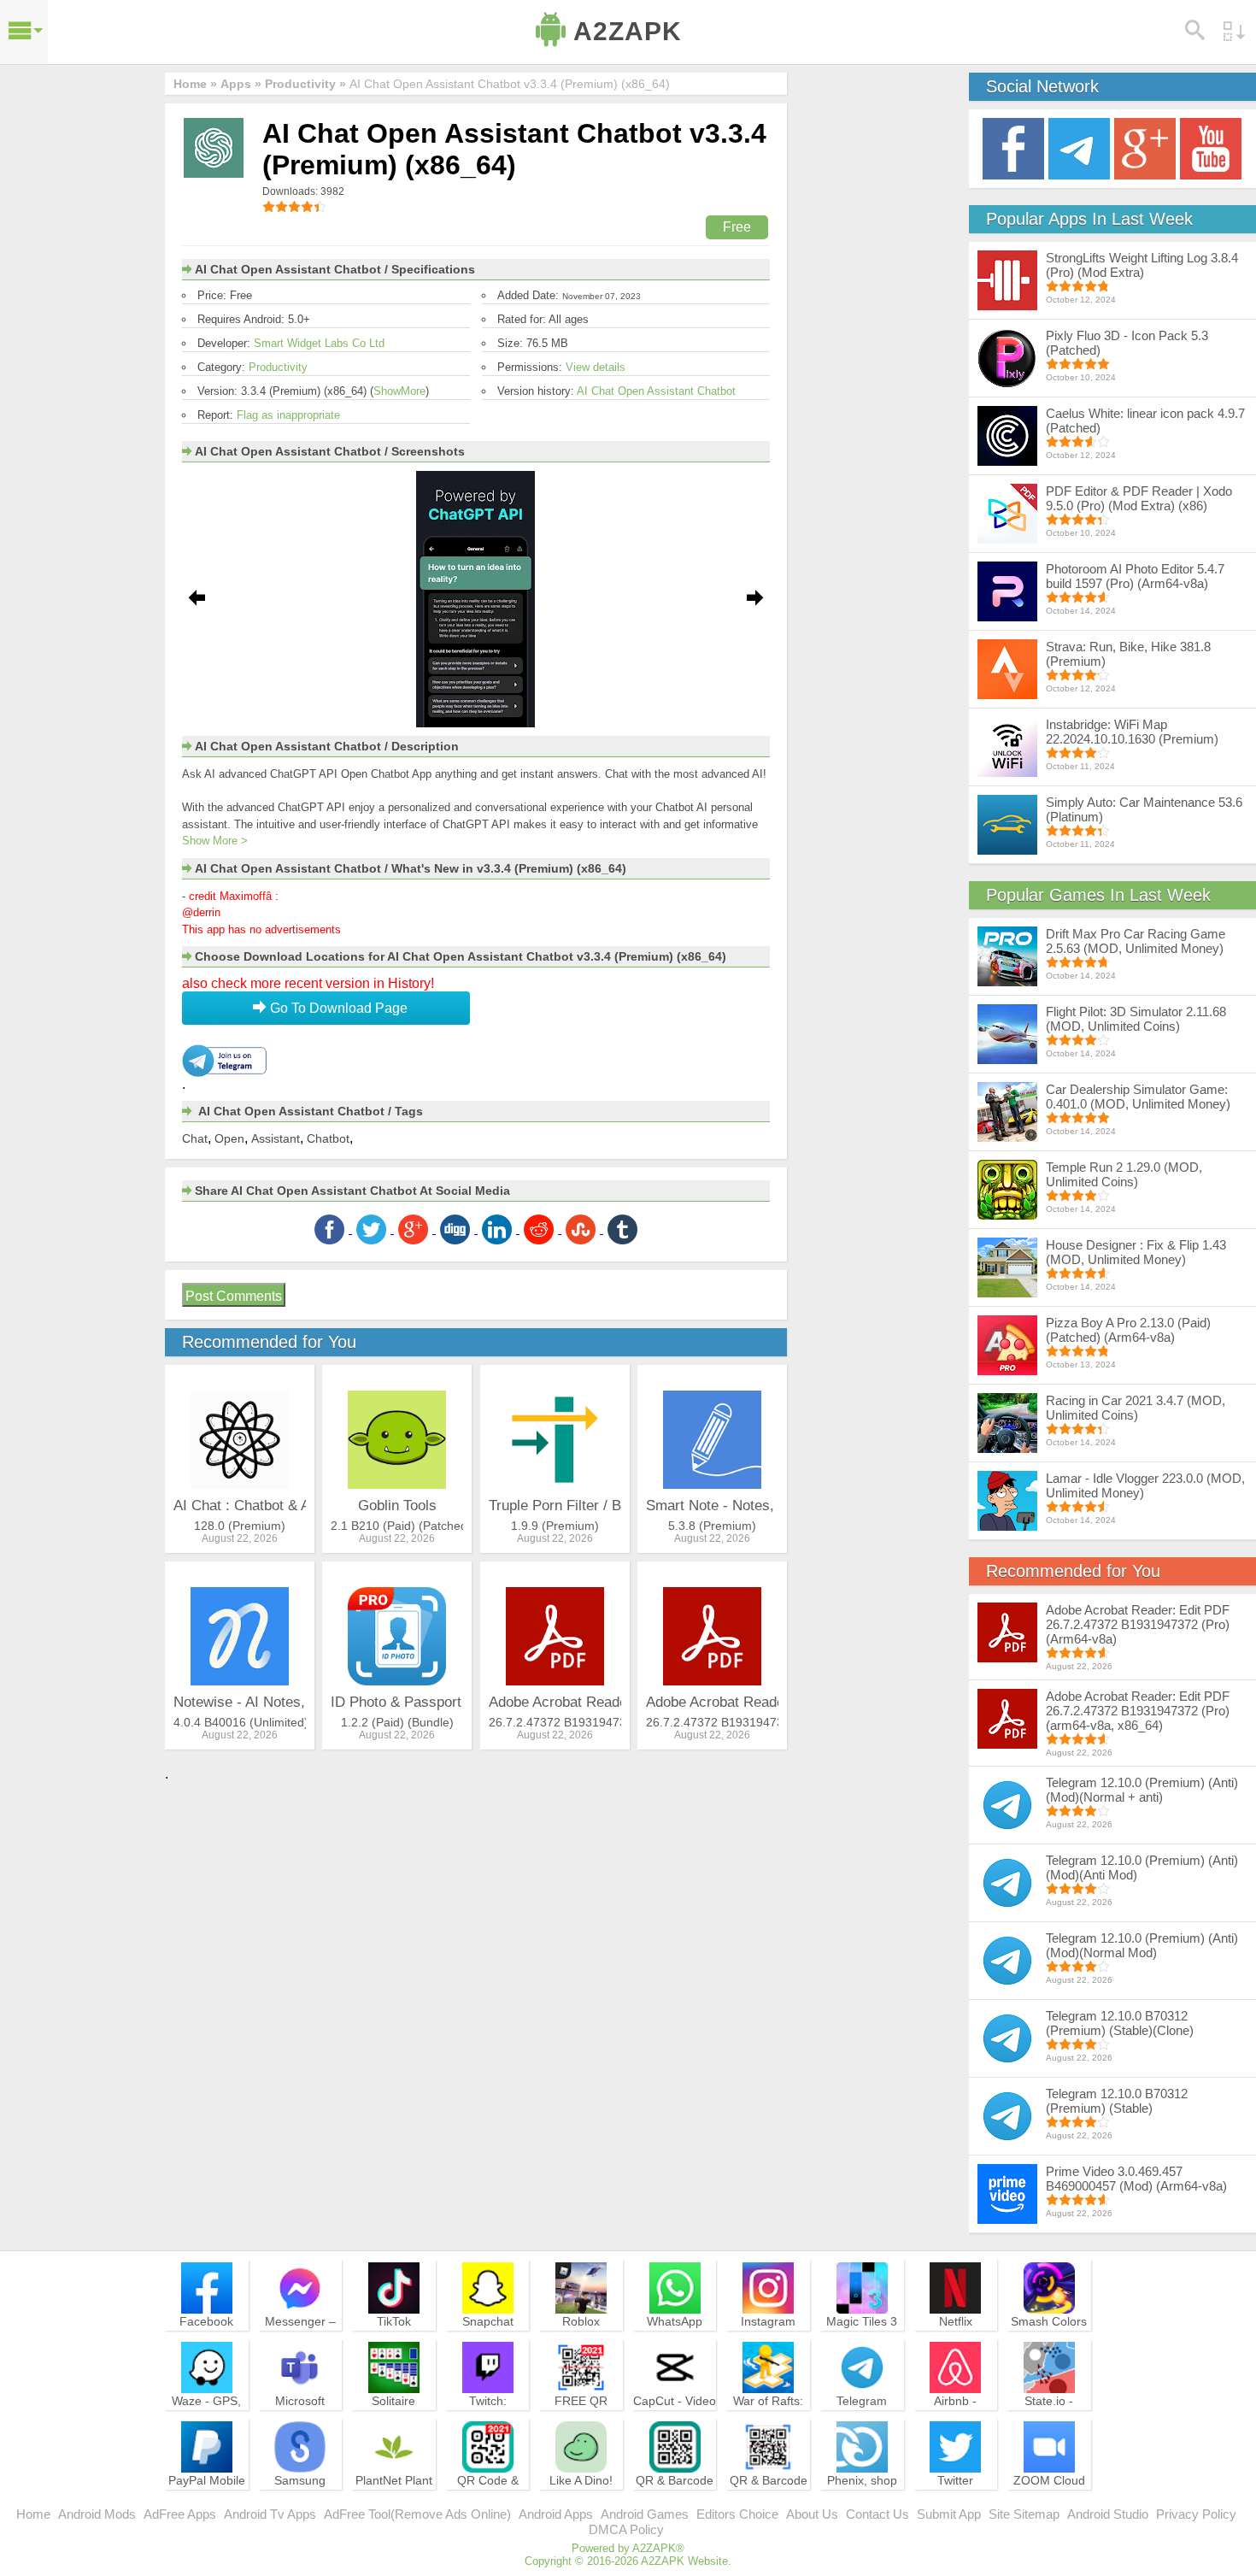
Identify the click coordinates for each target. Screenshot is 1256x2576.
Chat (195, 1138)
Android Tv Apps (270, 2514)
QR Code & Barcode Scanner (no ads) (488, 2503)
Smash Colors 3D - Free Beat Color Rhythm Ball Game (1049, 2344)
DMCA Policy (626, 2529)
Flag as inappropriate (288, 415)
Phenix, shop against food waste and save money (862, 2503)
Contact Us (877, 2514)
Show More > (215, 841)
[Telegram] (1079, 147)
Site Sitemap (1024, 2514)
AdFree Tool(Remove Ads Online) (417, 2514)
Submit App (949, 2514)
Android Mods (97, 2514)
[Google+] (1145, 147)
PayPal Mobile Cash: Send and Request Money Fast (207, 2503)
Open (229, 1138)
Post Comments (234, 1296)
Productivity (278, 367)
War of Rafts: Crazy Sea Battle (768, 2416)
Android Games (645, 2514)
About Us (812, 2514)
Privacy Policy (1196, 2514)
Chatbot (328, 1138)
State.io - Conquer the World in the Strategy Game (1049, 2424)
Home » (195, 84)
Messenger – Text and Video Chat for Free (300, 2337)
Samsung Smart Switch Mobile (300, 2496)
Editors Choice (737, 2514)
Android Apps (556, 2514)
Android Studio (1108, 2514)
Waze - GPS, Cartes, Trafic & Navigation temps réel (206, 2424)
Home (33, 2514)
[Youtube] (1211, 147)
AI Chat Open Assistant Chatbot (656, 391)
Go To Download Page (337, 1008)
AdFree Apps (180, 2514)
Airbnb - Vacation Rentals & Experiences (955, 2424)
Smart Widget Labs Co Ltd (319, 343)
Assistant (276, 1138)
